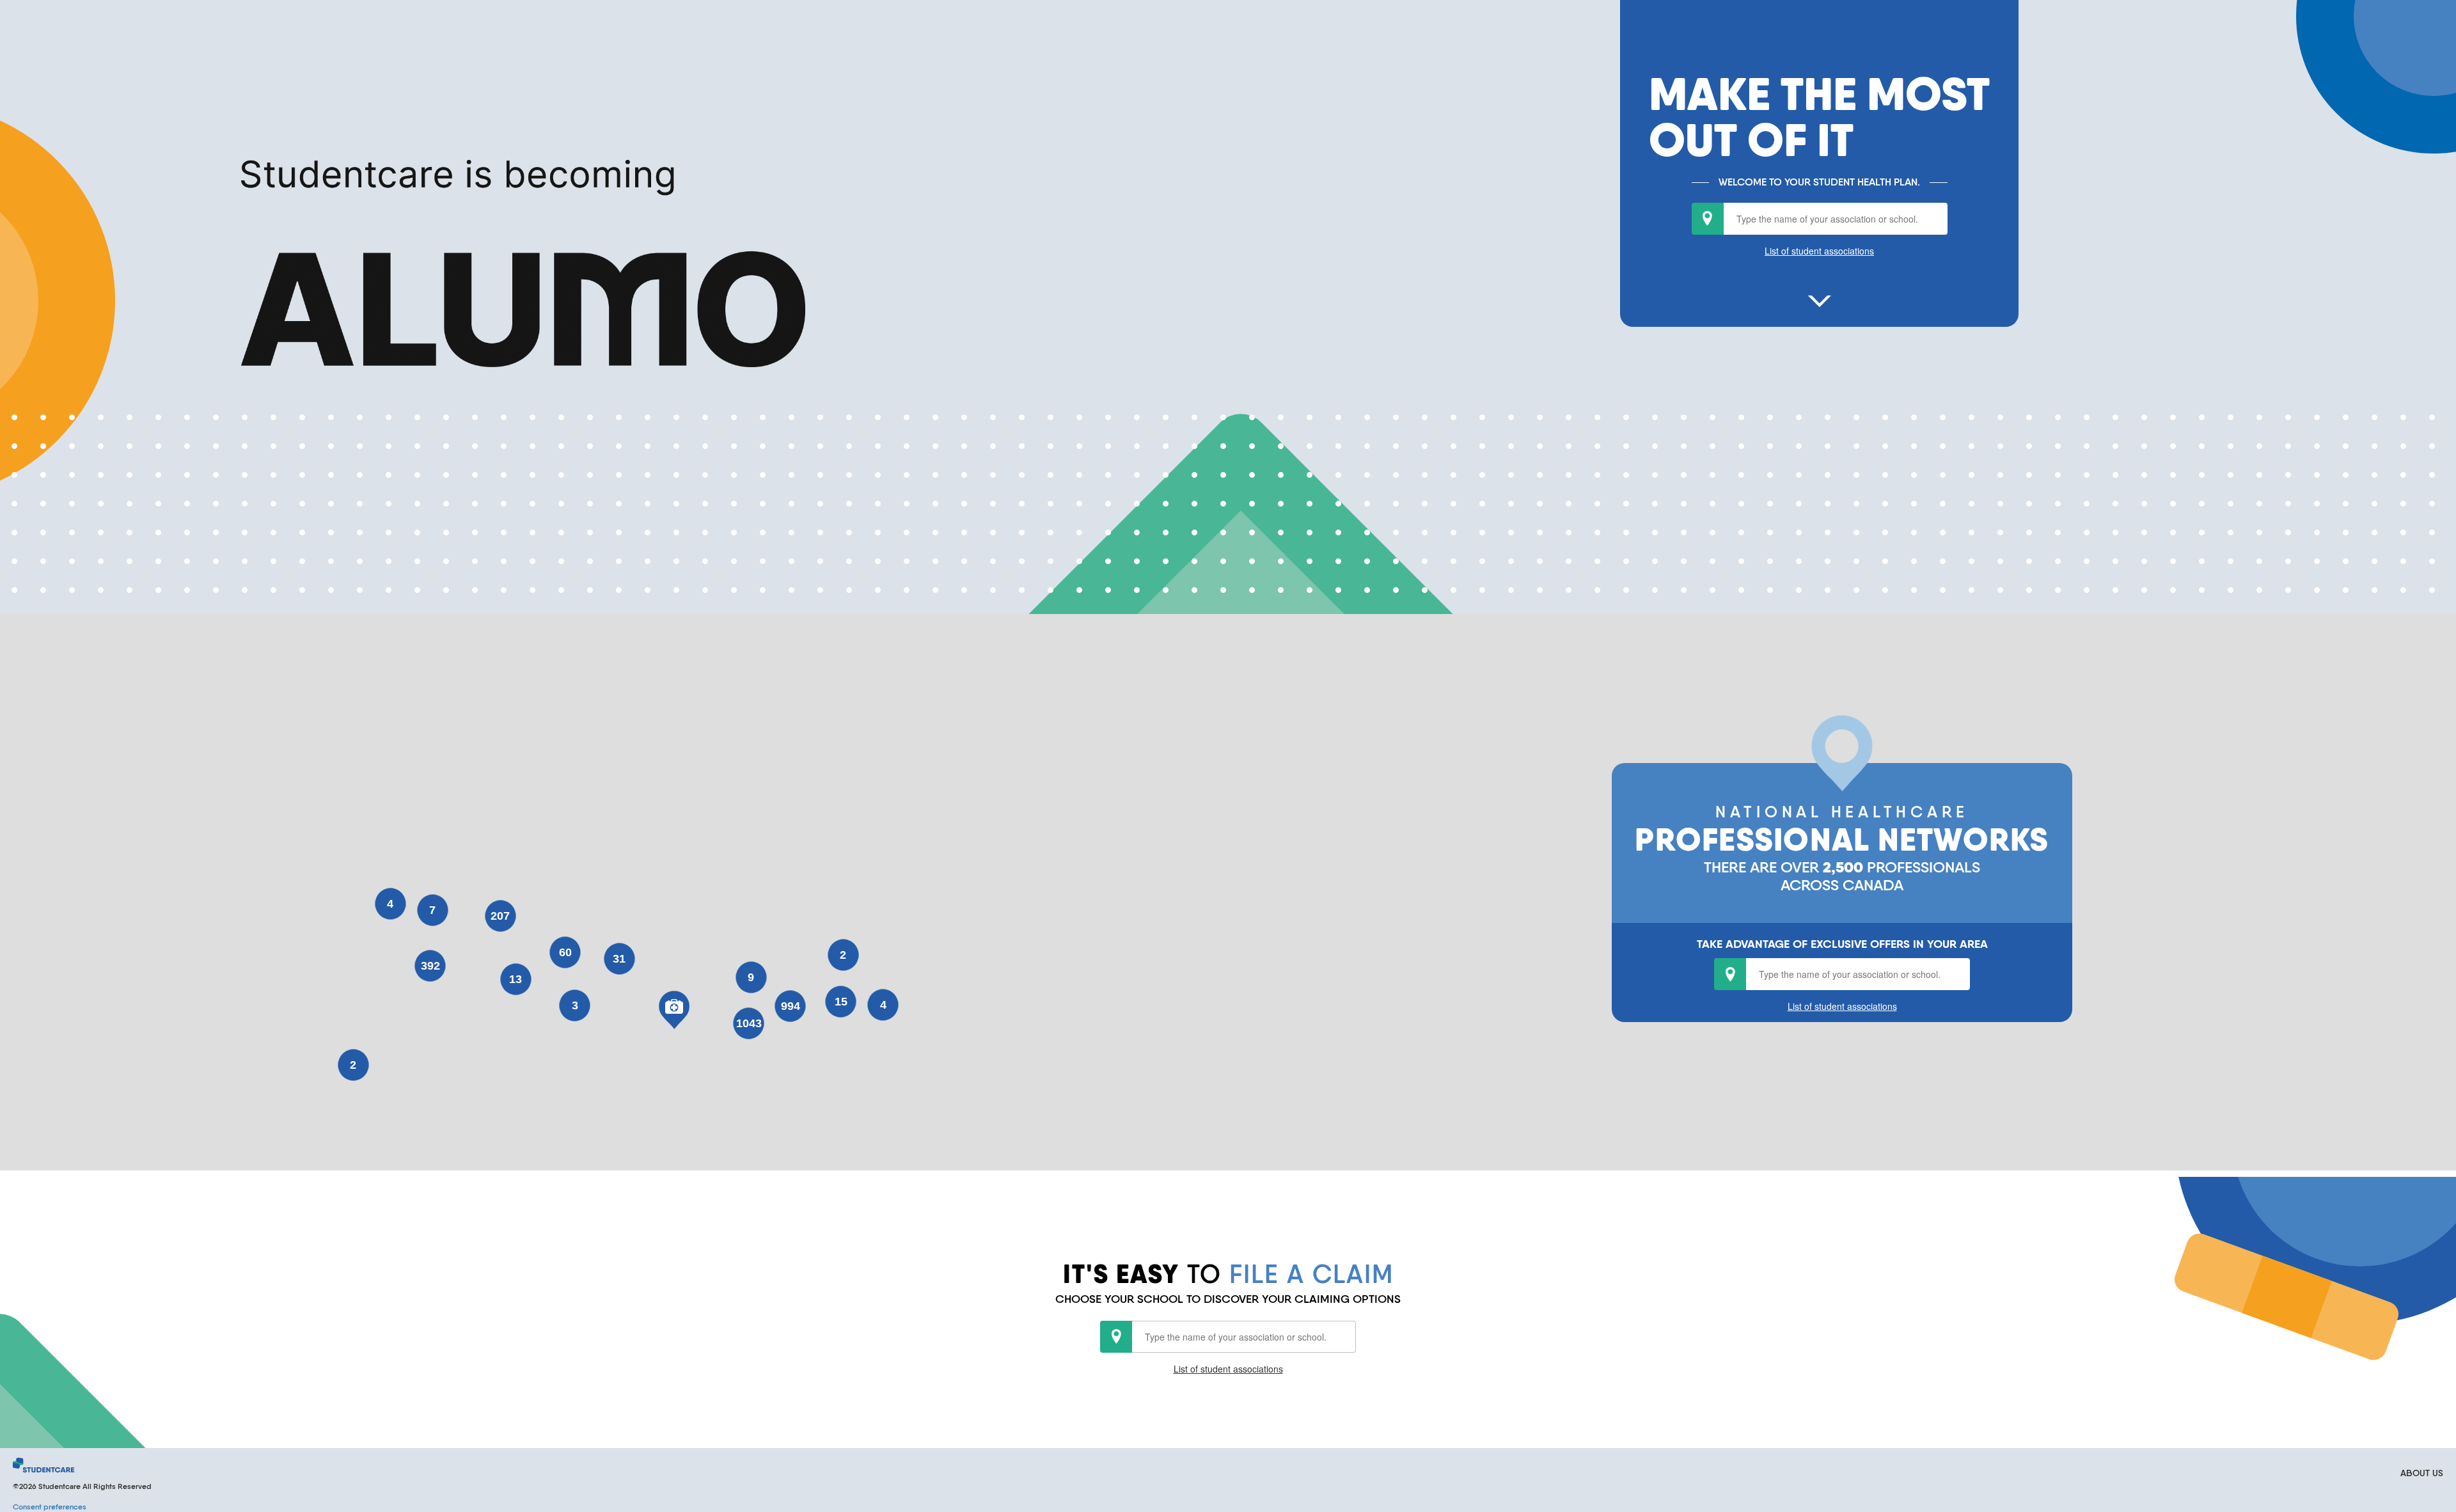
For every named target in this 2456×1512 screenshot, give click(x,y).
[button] (674, 1010)
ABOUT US (2422, 1473)
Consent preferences (50, 1507)
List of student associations (1819, 251)
